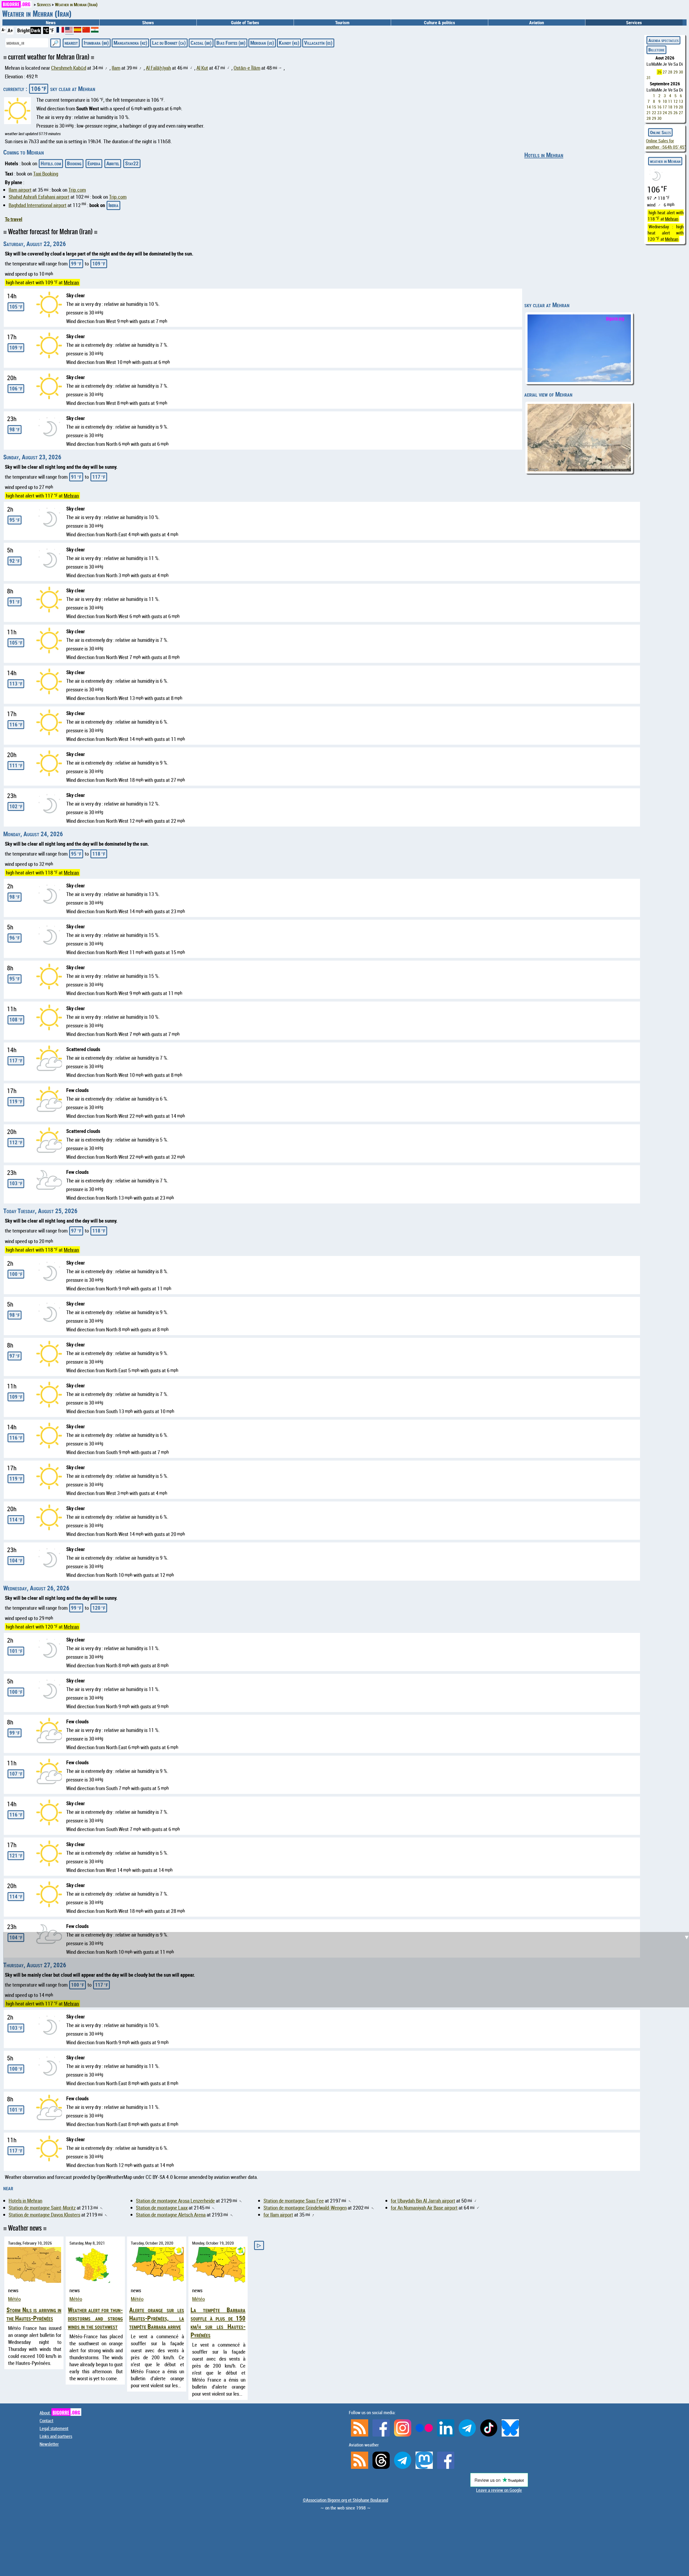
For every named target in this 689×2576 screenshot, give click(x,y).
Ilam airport (20, 190)
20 (681, 107)
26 (659, 72)
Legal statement (54, 2428)
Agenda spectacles (663, 40)
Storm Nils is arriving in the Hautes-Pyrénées (34, 2314)
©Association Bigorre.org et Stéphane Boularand (345, 2500)
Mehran (71, 282)
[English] (69, 32)
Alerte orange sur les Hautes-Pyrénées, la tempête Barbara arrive (157, 2318)
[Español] (78, 31)
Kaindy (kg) (289, 43)
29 (676, 72)
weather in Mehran (665, 161)
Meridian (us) (262, 43)
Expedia (94, 163)
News (51, 22)
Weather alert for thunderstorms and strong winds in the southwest (95, 2318)
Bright (24, 30)
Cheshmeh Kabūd (69, 68)
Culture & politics (440, 22)
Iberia (113, 205)
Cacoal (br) (201, 43)
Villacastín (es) (318, 43)
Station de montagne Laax (162, 2208)
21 (649, 113)
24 (665, 113)
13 (681, 101)
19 (676, 107)
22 (654, 113)
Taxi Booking (46, 174)
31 (649, 78)
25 (670, 113)
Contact (46, 2421)
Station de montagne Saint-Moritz (42, 2208)
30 (681, 72)
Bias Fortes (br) (231, 43)
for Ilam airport (278, 2215)
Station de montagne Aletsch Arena (171, 2215)
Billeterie (656, 50)
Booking (74, 163)
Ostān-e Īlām (247, 68)
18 (670, 107)
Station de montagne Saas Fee (294, 2201)
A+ (10, 30)
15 (654, 107)
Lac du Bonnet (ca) (169, 43)
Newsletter (49, 2444)
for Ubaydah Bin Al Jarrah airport (423, 2201)
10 (665, 101)
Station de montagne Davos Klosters (44, 2215)
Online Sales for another (666, 144)
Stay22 (132, 163)
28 (670, 72)
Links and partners (56, 2436)
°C (46, 30)
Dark (36, 30)
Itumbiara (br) (96, 43)
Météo (14, 2299)
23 (659, 113)
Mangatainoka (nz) (130, 43)
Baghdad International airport (38, 205)
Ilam (116, 68)
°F (52, 30)
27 (665, 72)
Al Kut (202, 68)
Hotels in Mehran (544, 155)
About (60, 2413)
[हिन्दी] (95, 31)
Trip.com (77, 190)
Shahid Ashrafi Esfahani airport (39, 197)
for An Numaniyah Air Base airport (424, 2208)
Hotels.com (51, 163)
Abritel (113, 163)
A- (3, 30)
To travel (14, 219)
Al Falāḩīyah (158, 68)
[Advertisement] (348, 1583)
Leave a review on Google (499, 2490)
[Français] (61, 31)
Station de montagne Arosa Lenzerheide (175, 2201)
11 (670, 101)
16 (659, 107)
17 (665, 107)
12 (676, 101)
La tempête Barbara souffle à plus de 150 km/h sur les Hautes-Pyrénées (218, 2322)
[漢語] (86, 31)
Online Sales (660, 132)
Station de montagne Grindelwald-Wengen (305, 2208)
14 (649, 107)
